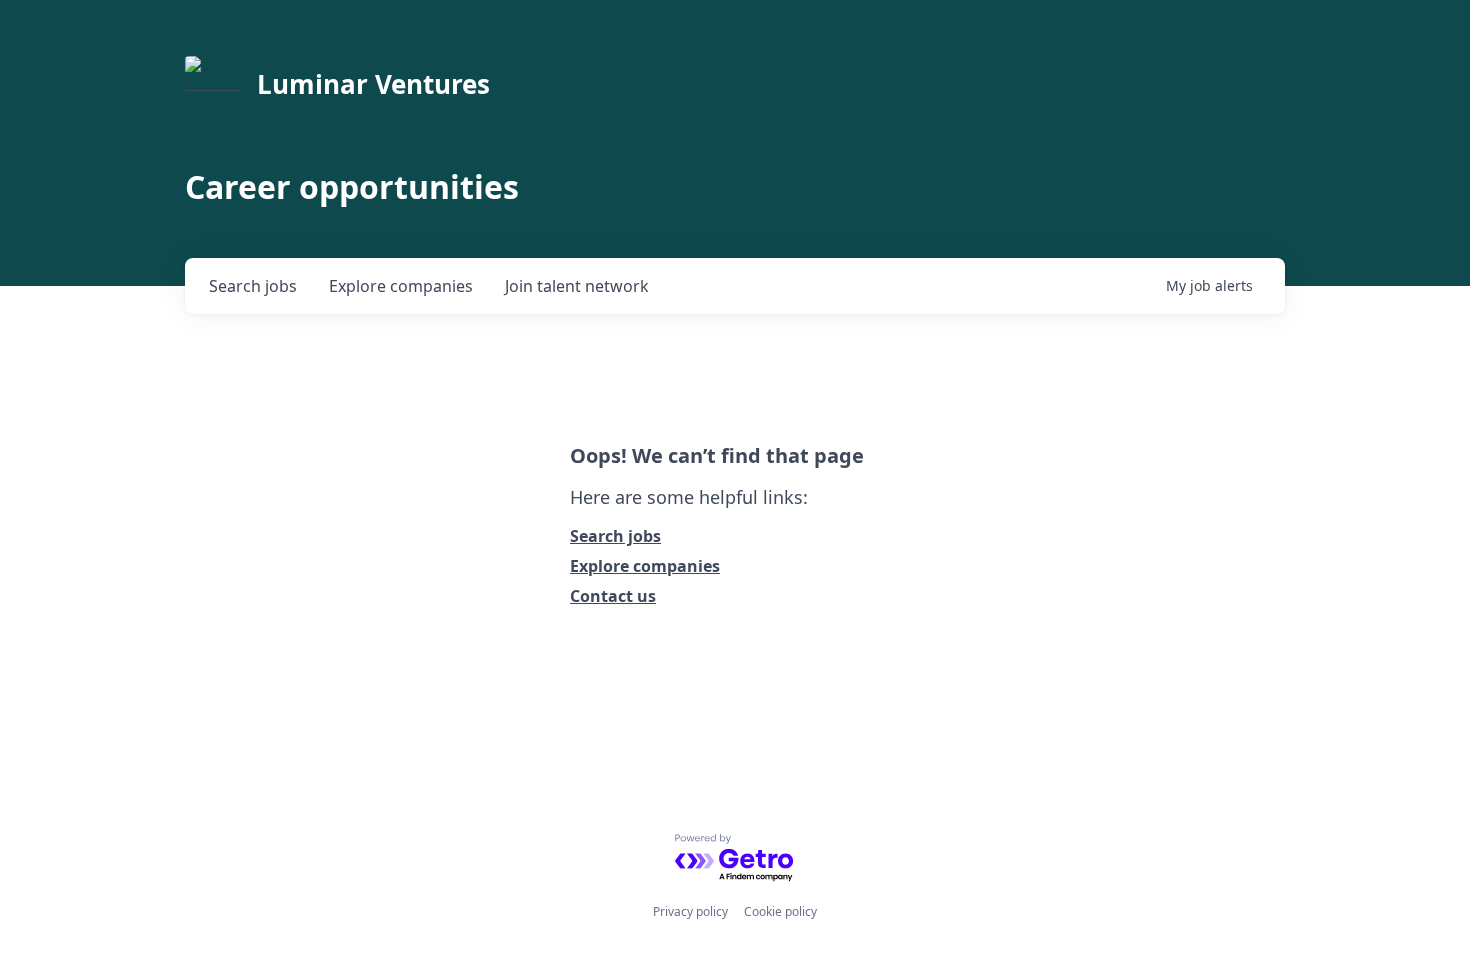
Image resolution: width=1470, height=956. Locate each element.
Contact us (613, 596)
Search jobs (615, 536)
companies (401, 286)
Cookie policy (780, 911)
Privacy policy (690, 911)
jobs (253, 286)
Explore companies (645, 566)
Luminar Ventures (373, 84)
